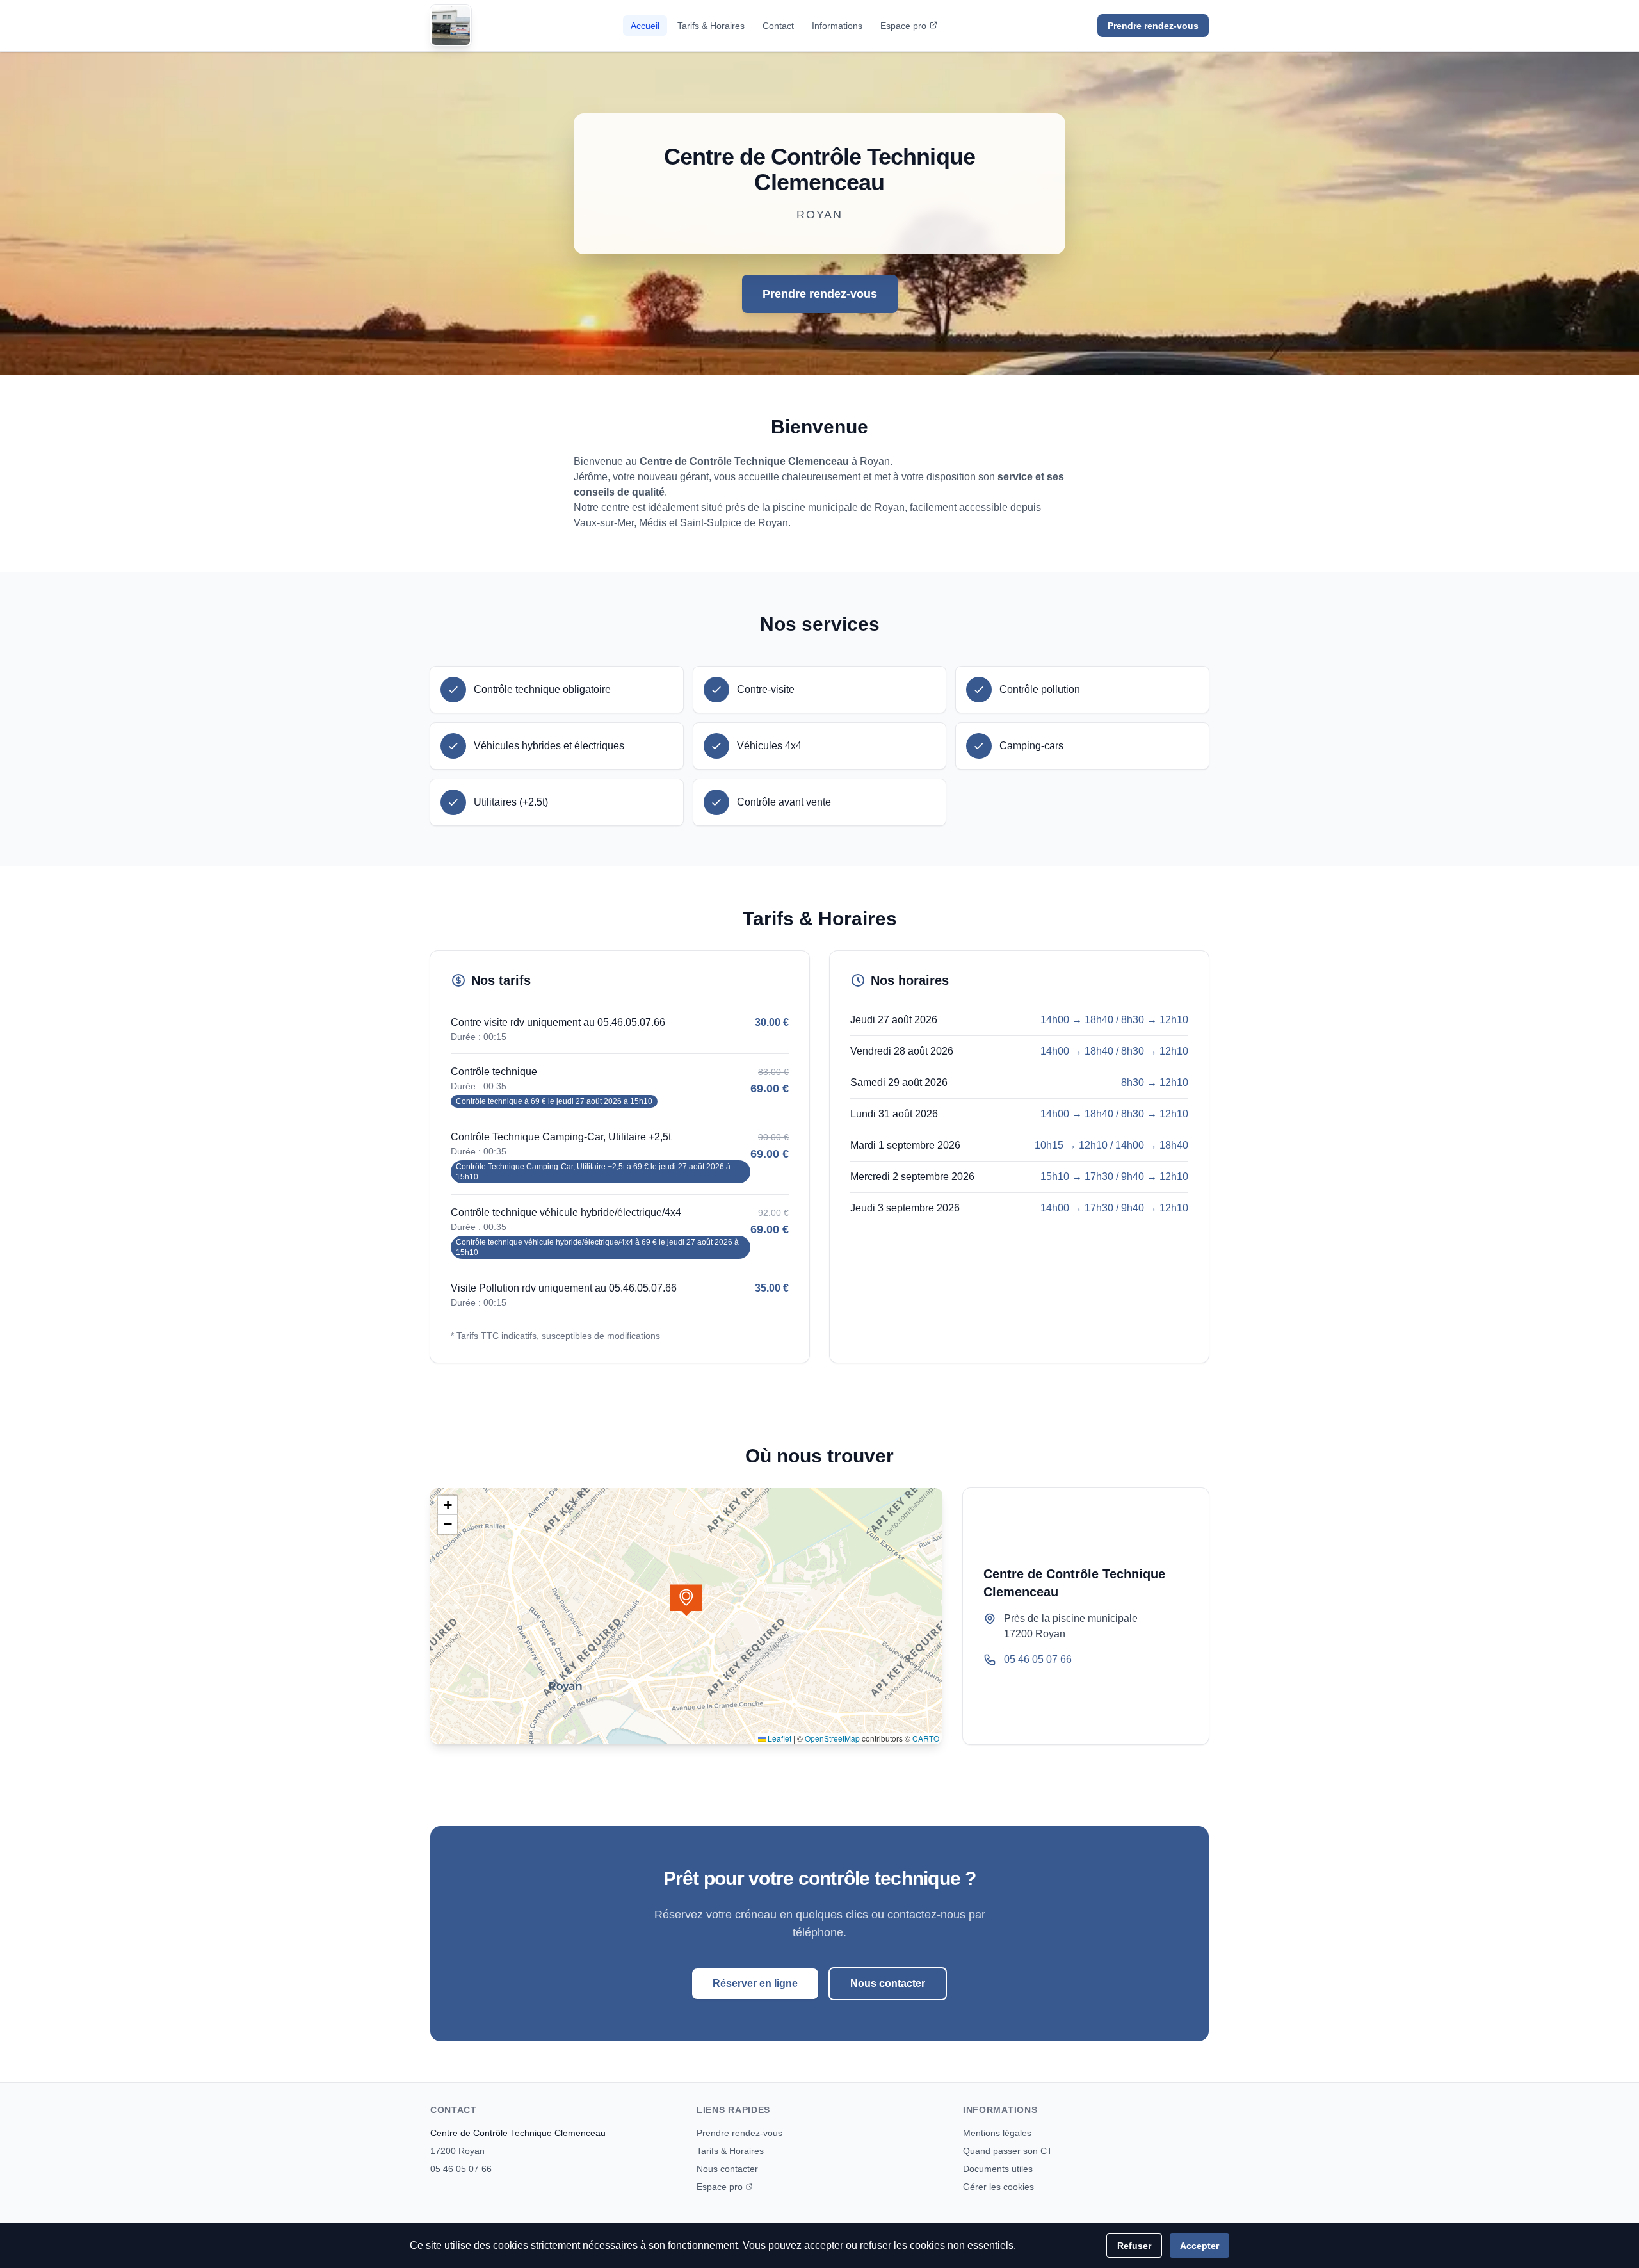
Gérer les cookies (998, 2187)
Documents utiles (998, 2169)
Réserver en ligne (755, 1983)
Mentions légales (997, 2133)
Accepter (1199, 2246)
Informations (837, 26)
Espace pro (903, 26)
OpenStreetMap (832, 1738)
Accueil (645, 26)
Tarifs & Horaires (711, 26)
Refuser (1134, 2246)
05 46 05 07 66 (1038, 1659)
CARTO (926, 1738)
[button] (686, 1600)
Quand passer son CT (1008, 2151)
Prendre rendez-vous (1153, 26)
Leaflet (779, 1738)
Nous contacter (888, 1983)
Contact (778, 26)
